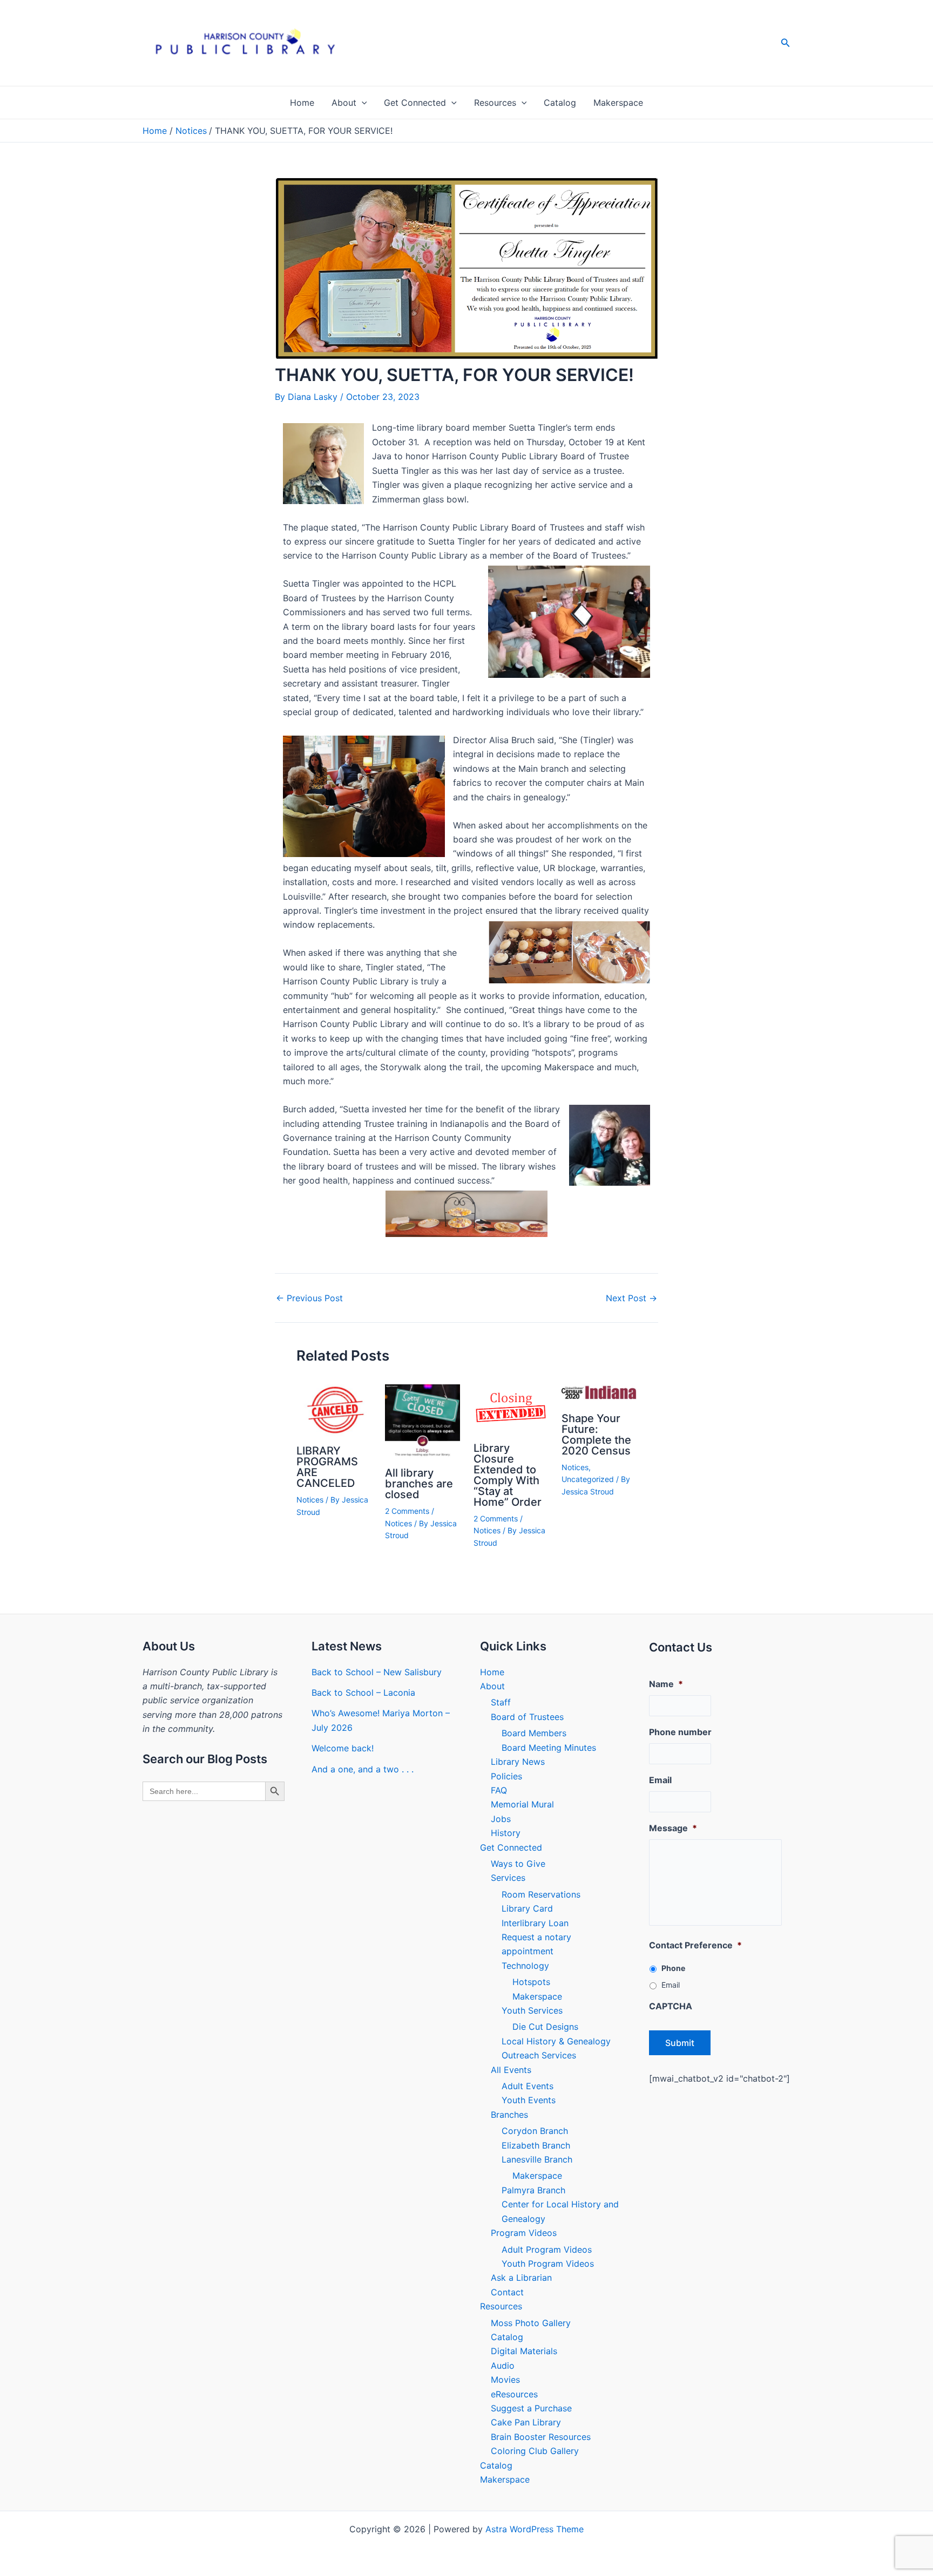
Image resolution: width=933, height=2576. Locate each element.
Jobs (501, 1819)
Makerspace (618, 103)
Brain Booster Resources (541, 2437)
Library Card (527, 1908)
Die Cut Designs (545, 2027)
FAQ (499, 1790)
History (506, 1833)
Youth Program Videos (548, 2264)
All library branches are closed (419, 1484)
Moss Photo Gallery (531, 2323)
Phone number (680, 1732)
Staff (501, 1702)
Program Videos (524, 2233)
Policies (506, 1776)
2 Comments (407, 1511)
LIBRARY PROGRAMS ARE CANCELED (327, 1467)
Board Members (534, 1733)
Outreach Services (539, 2055)
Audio (503, 2366)
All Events (511, 2070)
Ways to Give (518, 1864)
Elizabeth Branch (536, 2145)
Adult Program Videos (547, 2249)
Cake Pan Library (526, 2422)
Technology (525, 1966)
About (344, 103)
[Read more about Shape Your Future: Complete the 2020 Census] (599, 1394)
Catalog (560, 103)
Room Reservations (541, 1894)
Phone (673, 1968)
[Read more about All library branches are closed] (422, 1420)
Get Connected (415, 103)
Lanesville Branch (537, 2159)
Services (508, 1878)
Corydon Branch (535, 2131)
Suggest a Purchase (531, 2408)
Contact (507, 2292)
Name (666, 1684)
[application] (362, 103)
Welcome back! (343, 1748)
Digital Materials (524, 2351)
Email (660, 1780)
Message (673, 1828)
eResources (514, 2394)
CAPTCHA (671, 2006)
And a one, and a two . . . (363, 1769)
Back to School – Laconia (363, 1693)
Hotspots (531, 1982)
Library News (518, 1762)
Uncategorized (588, 1479)
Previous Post (309, 1298)
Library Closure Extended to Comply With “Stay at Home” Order (508, 1475)
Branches (509, 2115)
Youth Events (529, 2100)
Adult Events (528, 2086)
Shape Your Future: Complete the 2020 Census (596, 1435)
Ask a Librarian (521, 2278)
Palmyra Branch (533, 2190)
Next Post (631, 1298)
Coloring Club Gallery (535, 2451)
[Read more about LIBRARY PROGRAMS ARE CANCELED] (334, 1410)
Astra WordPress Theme (535, 2529)
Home (302, 103)
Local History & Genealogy (556, 2041)
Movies (505, 2380)
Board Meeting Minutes (549, 1748)
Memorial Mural (522, 1804)
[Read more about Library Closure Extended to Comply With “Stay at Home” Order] (511, 1408)
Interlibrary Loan (535, 1923)
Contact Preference (695, 1945)
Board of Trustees (527, 1717)
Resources (495, 103)
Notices (310, 1500)
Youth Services (532, 2010)
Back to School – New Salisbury (377, 1672)
